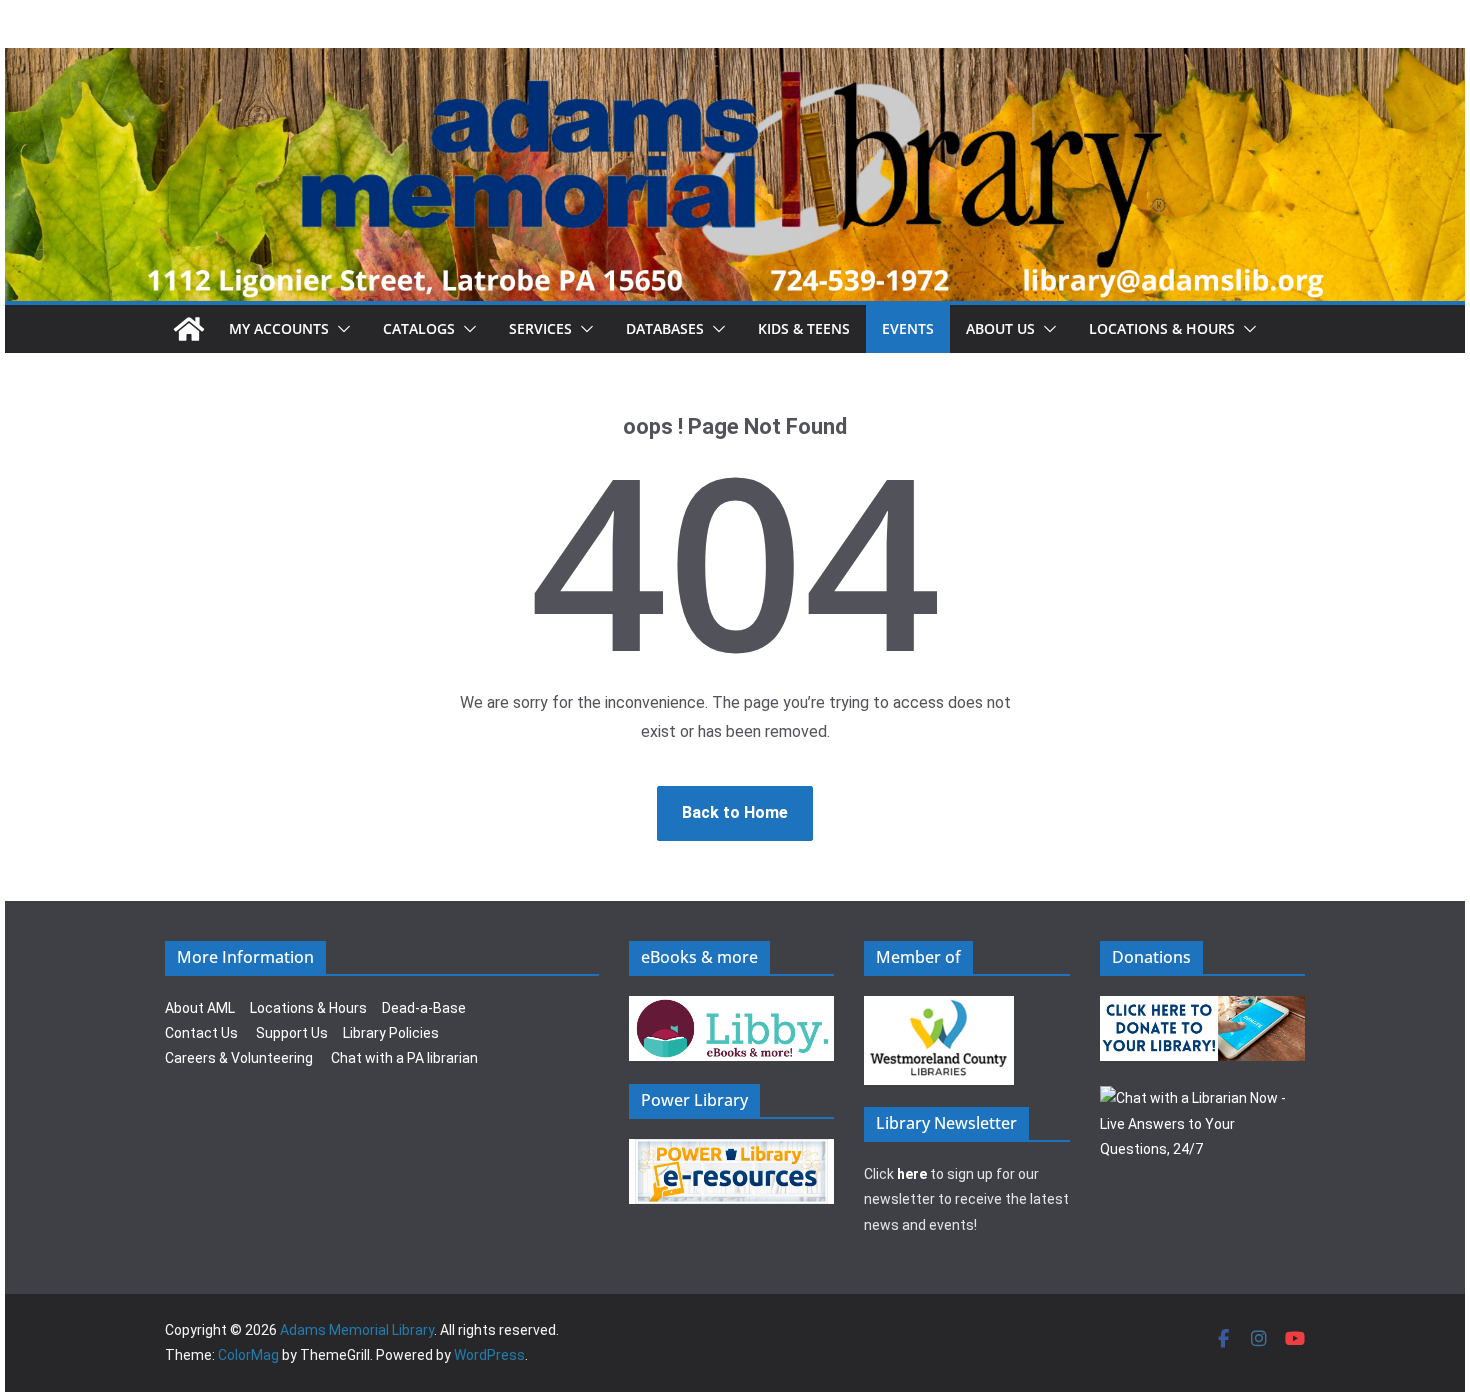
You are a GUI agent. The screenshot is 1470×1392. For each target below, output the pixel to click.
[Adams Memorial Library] (735, 61)
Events (908, 328)
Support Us (292, 1033)
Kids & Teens (804, 328)
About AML (200, 1008)
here (912, 1174)
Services (540, 328)
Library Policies (391, 1033)
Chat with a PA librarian (404, 1058)
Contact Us (201, 1033)
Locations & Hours (308, 1008)
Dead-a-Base (424, 1008)
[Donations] (1203, 1008)
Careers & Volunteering (239, 1058)
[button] (340, 329)
